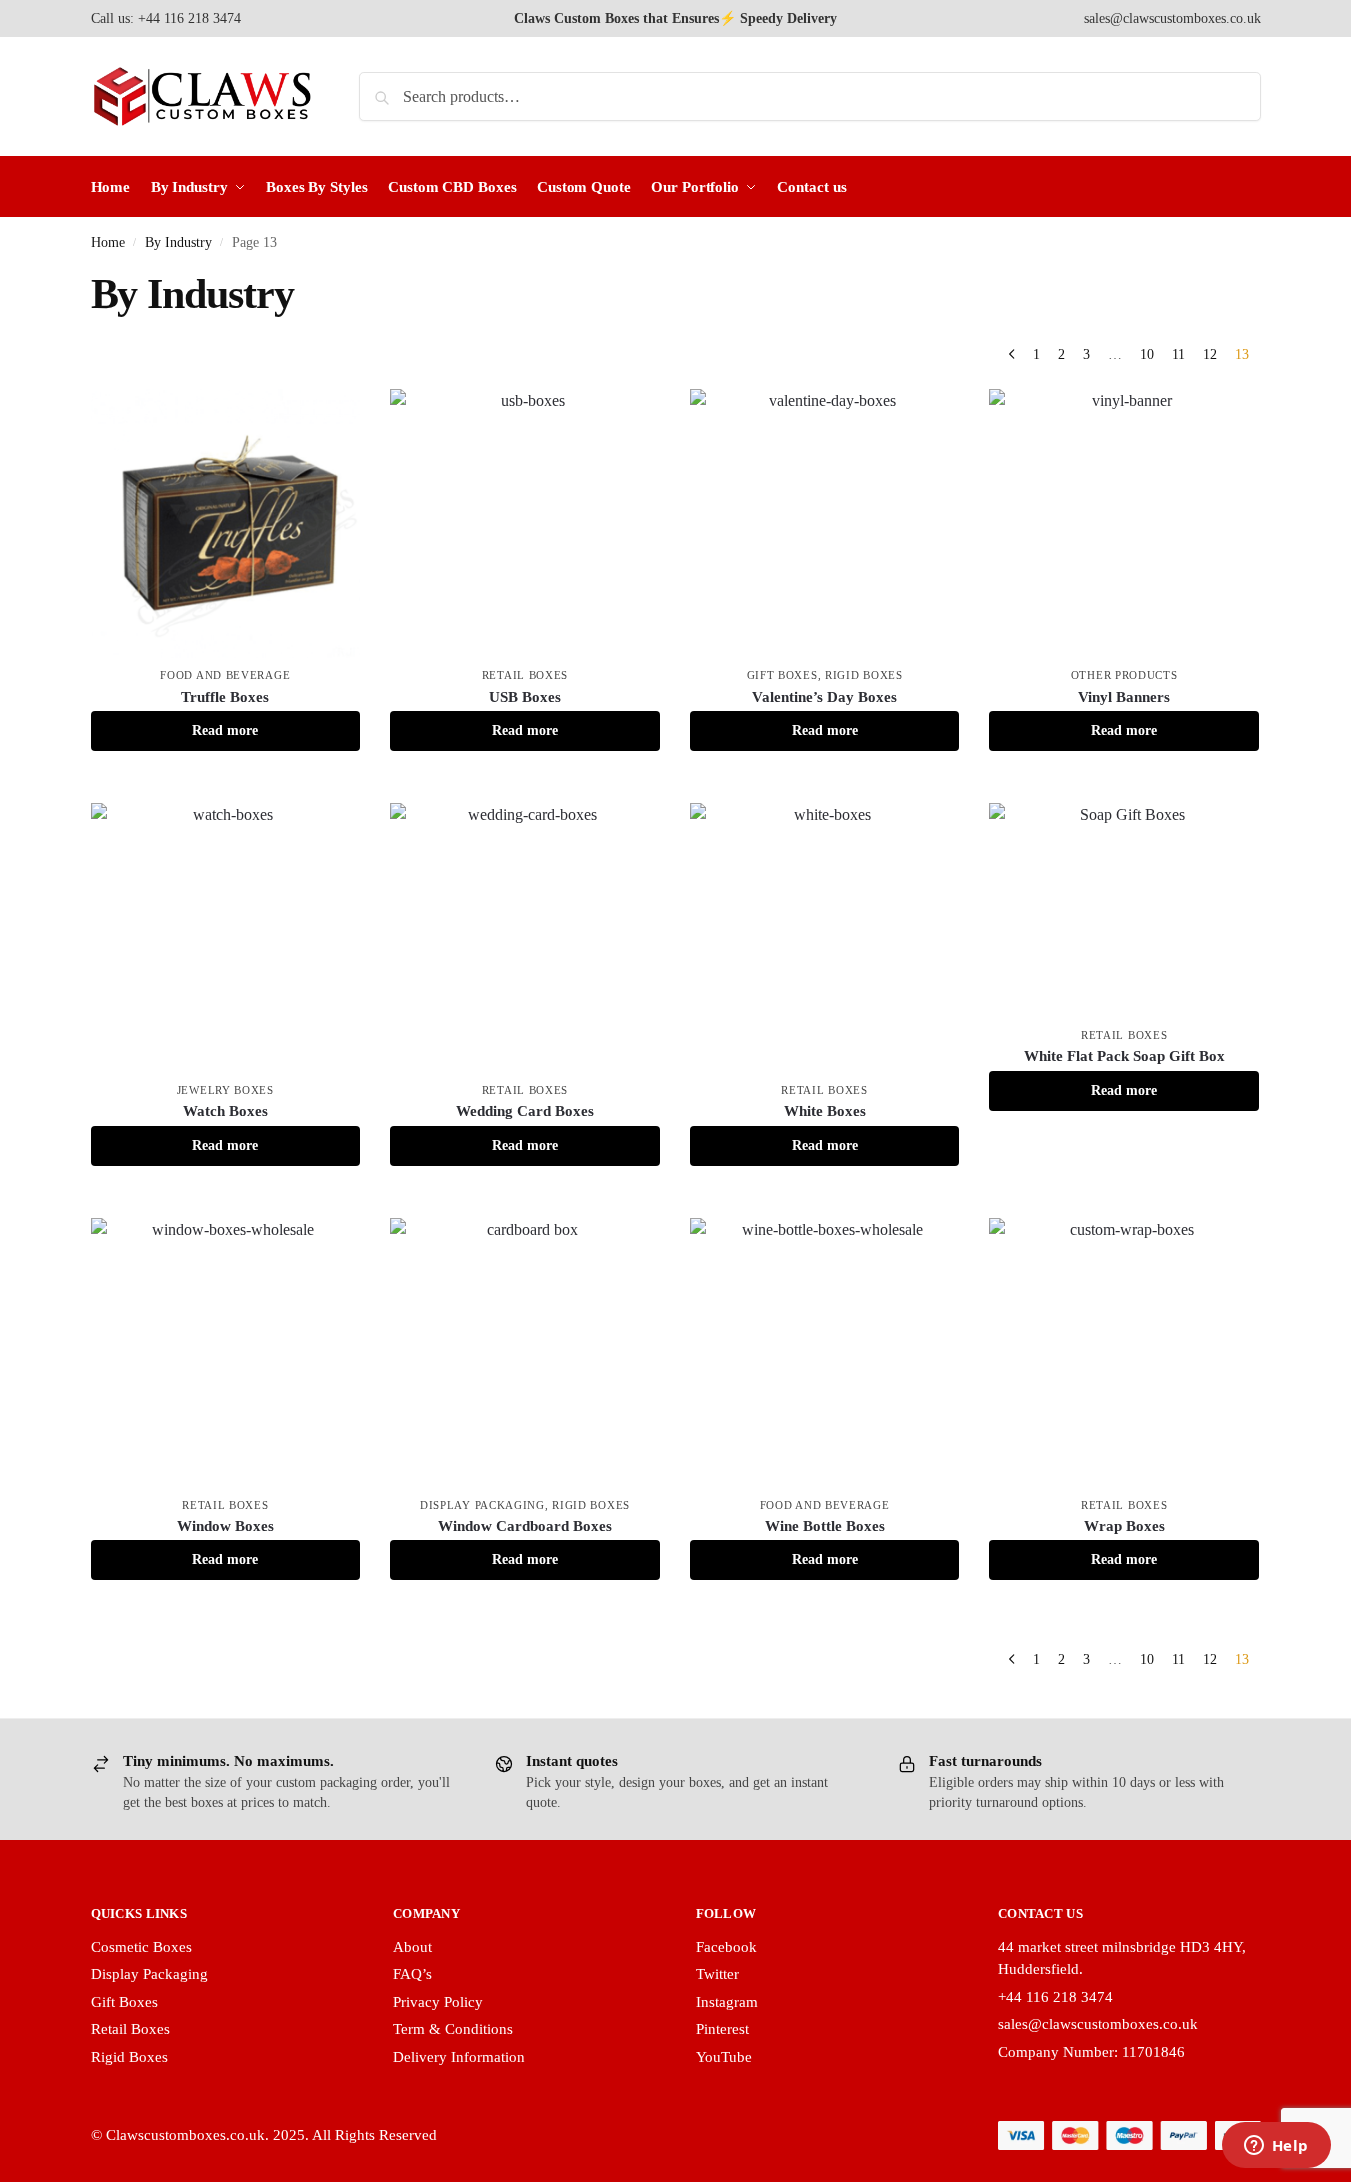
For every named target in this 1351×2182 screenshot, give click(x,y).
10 (1147, 354)
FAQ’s (412, 1974)
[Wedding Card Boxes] (525, 938)
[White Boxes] (825, 938)
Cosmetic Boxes (141, 1947)
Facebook (726, 1947)
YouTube (724, 2057)
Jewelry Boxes (225, 1090)
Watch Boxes (225, 1111)
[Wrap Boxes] (1124, 1353)
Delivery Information (459, 2057)
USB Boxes (525, 697)
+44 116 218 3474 (1055, 1997)
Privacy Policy (438, 2002)
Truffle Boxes (225, 697)
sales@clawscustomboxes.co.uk (1172, 18)
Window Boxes (225, 1526)
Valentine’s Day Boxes (824, 697)
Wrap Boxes (1124, 1526)
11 (1178, 354)
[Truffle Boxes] (226, 524)
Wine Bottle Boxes (825, 1526)
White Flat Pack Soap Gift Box (1124, 1056)
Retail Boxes (525, 675)
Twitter (717, 1974)
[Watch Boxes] (226, 938)
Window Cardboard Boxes (525, 1526)
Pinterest (722, 2029)
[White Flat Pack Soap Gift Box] (1124, 910)
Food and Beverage (225, 675)
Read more (225, 730)
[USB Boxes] (525, 524)
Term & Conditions (453, 2029)
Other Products (1124, 675)
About (412, 1947)
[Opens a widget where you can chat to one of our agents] (1276, 2147)
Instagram (727, 2002)
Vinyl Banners (1124, 697)
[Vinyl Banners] (1124, 524)
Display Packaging (482, 1505)
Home (108, 242)
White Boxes (825, 1111)
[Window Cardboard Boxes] (525, 1353)
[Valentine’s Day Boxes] (825, 524)
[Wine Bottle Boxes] (825, 1353)
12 (1210, 354)
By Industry (178, 242)
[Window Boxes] (226, 1353)
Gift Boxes (782, 675)
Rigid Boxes (864, 675)
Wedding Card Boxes (525, 1111)
